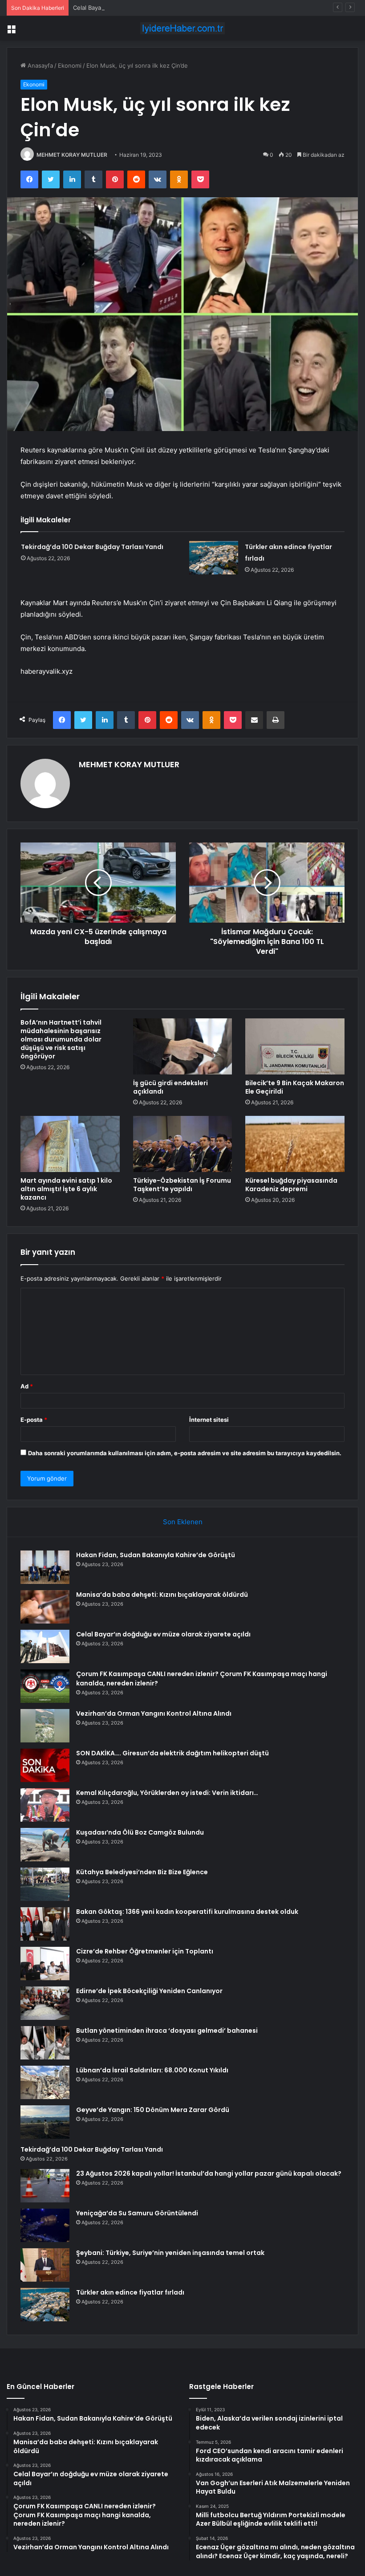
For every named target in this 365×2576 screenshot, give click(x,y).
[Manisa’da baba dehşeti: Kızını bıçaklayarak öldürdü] (45, 1607)
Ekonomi (70, 65)
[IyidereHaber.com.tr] (182, 28)
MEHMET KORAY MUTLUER (72, 155)
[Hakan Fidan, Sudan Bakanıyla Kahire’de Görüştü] (45, 1567)
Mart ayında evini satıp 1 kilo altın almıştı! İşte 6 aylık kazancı (66, 1189)
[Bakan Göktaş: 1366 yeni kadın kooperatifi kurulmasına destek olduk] (45, 1924)
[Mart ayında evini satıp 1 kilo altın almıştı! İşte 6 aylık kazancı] (70, 1144)
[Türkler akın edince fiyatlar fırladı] (214, 558)
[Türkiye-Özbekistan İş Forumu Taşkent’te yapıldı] (183, 1144)
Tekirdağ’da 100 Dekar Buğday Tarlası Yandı (92, 547)
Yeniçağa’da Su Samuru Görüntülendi (137, 2213)
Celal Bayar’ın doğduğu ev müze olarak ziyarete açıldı (146, 8)
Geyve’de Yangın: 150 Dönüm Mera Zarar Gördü (153, 2110)
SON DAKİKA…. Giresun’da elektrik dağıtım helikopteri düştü (172, 1753)
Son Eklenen (183, 1522)
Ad (27, 1386)
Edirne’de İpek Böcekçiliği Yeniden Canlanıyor (149, 1991)
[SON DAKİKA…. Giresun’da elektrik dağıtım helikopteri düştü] (45, 1765)
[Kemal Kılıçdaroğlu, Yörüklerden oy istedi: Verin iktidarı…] (45, 1805)
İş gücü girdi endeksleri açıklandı (170, 1087)
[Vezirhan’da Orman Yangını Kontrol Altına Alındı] (45, 1726)
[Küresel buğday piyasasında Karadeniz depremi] (295, 1144)
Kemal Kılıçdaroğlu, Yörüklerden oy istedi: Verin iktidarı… (167, 1793)
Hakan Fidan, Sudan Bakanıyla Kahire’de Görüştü (156, 1555)
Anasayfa (39, 65)
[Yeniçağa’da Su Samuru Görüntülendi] (45, 2225)
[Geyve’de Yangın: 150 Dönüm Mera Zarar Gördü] (45, 2122)
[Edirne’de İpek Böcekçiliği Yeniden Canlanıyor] (45, 2003)
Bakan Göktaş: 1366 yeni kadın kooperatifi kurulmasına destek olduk (187, 1912)
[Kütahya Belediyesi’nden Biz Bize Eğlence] (45, 1884)
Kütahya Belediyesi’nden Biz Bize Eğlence (142, 1872)
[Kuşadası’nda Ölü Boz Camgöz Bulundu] (45, 1845)
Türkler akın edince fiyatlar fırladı (130, 2292)
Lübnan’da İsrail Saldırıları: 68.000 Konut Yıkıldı (152, 2070)
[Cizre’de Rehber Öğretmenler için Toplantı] (45, 1964)
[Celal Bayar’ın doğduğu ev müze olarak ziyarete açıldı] (45, 1646)
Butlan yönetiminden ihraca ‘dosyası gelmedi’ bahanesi (167, 2031)
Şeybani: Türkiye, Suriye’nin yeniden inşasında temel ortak (170, 2253)
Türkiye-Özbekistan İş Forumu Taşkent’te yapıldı (182, 1185)
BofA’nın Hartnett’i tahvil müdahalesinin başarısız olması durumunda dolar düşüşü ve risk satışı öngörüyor (61, 1039)
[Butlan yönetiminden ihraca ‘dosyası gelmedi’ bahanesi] (45, 2043)
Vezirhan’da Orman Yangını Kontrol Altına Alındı (154, 1713)
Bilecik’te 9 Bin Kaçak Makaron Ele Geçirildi (295, 1087)
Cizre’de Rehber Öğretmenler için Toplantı (145, 1951)
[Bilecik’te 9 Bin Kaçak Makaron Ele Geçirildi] (295, 1046)
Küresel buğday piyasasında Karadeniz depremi (291, 1185)
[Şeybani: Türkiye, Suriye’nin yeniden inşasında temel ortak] (45, 2265)
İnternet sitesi (209, 1420)
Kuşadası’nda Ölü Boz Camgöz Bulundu (140, 1832)
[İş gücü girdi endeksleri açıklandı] (183, 1046)
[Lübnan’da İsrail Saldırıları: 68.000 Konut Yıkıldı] (45, 2082)
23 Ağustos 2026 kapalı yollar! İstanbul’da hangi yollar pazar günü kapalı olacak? (209, 2173)
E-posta (34, 1420)
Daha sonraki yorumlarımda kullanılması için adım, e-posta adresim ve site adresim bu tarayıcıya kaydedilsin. (185, 1453)
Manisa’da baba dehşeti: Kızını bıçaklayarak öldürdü (162, 1595)
